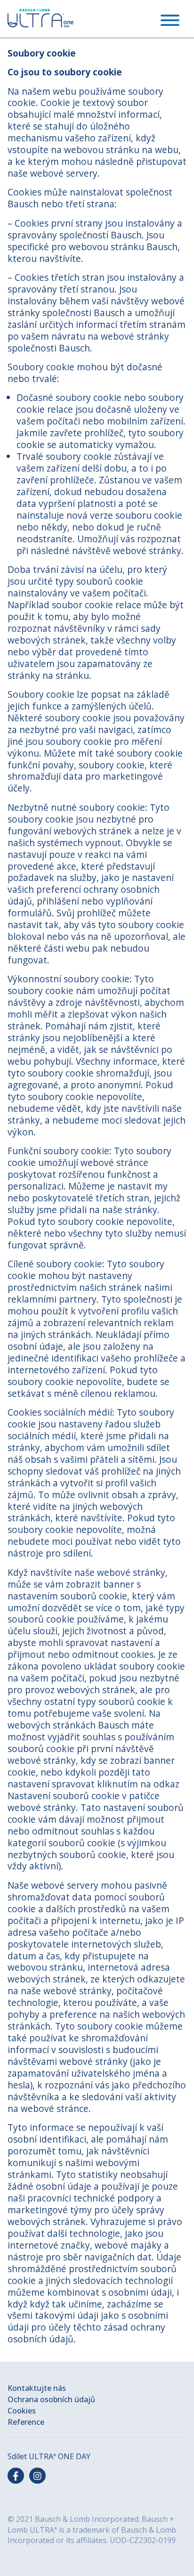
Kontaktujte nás (37, 2388)
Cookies (22, 2411)
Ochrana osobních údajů (51, 2399)
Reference (26, 2422)
